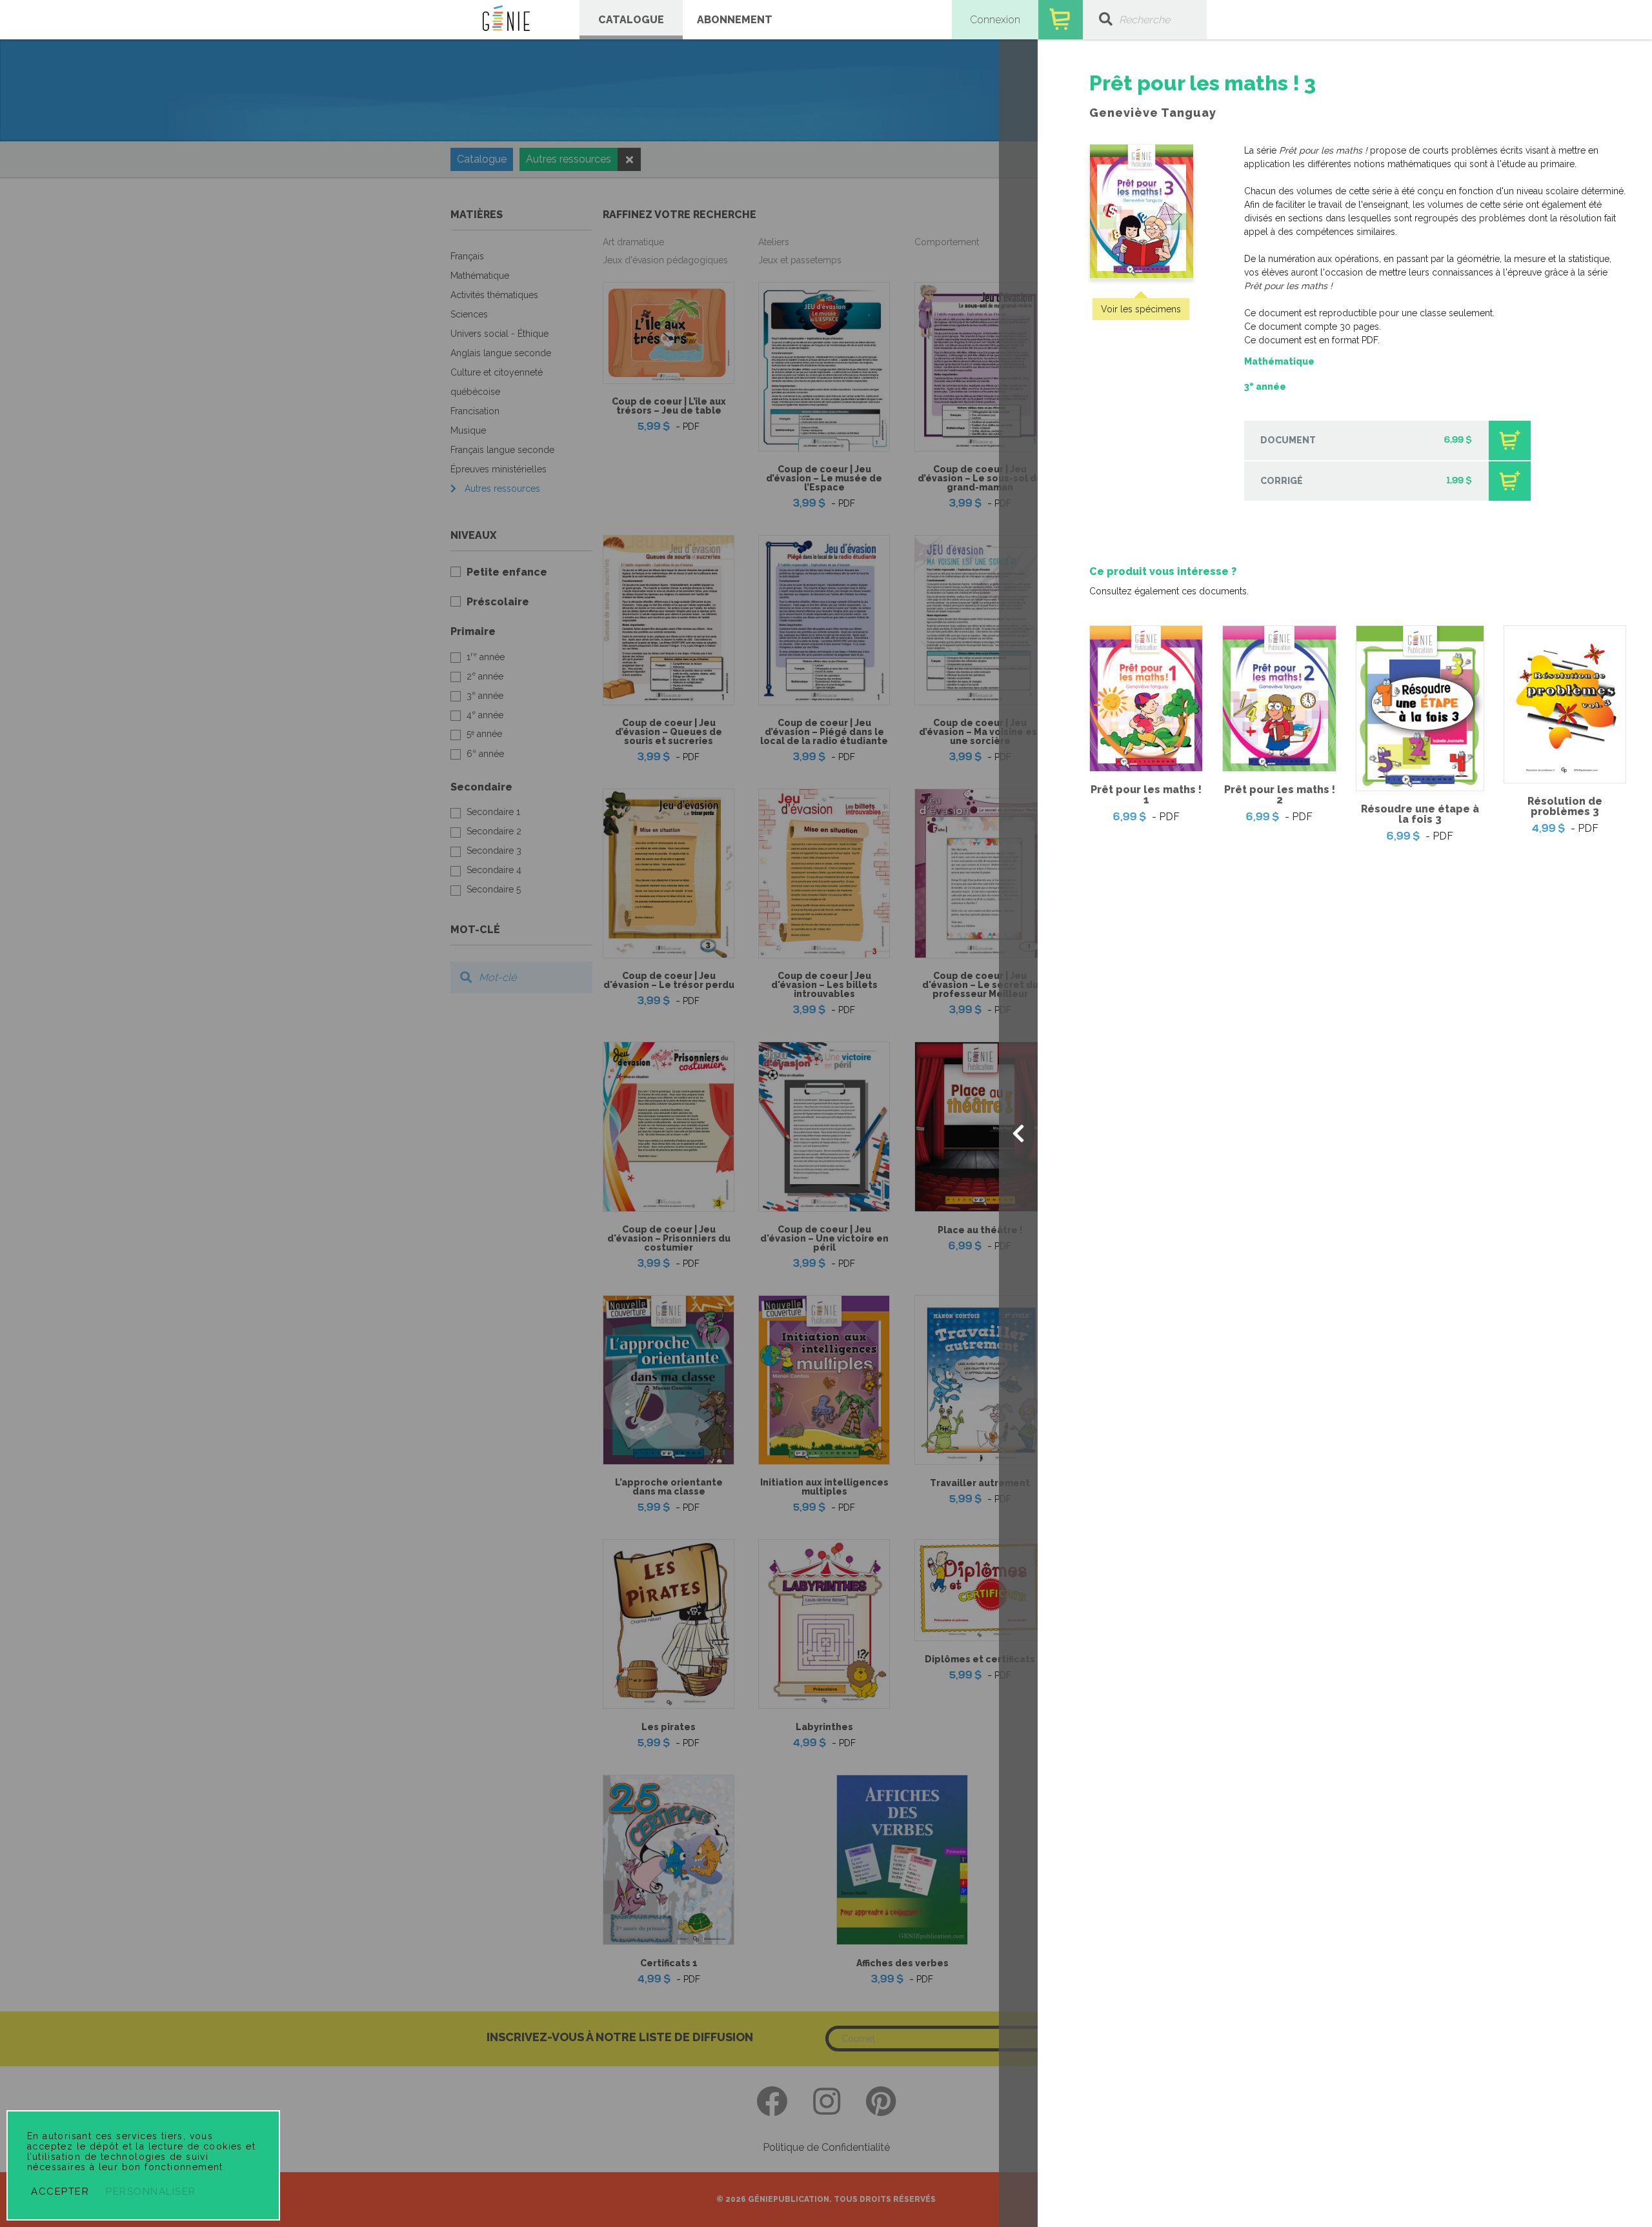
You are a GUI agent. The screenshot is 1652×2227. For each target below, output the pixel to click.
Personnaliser (151, 2192)
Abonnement (735, 20)
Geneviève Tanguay (1153, 113)
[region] (1345, 458)
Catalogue (631, 20)
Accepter (60, 2192)
